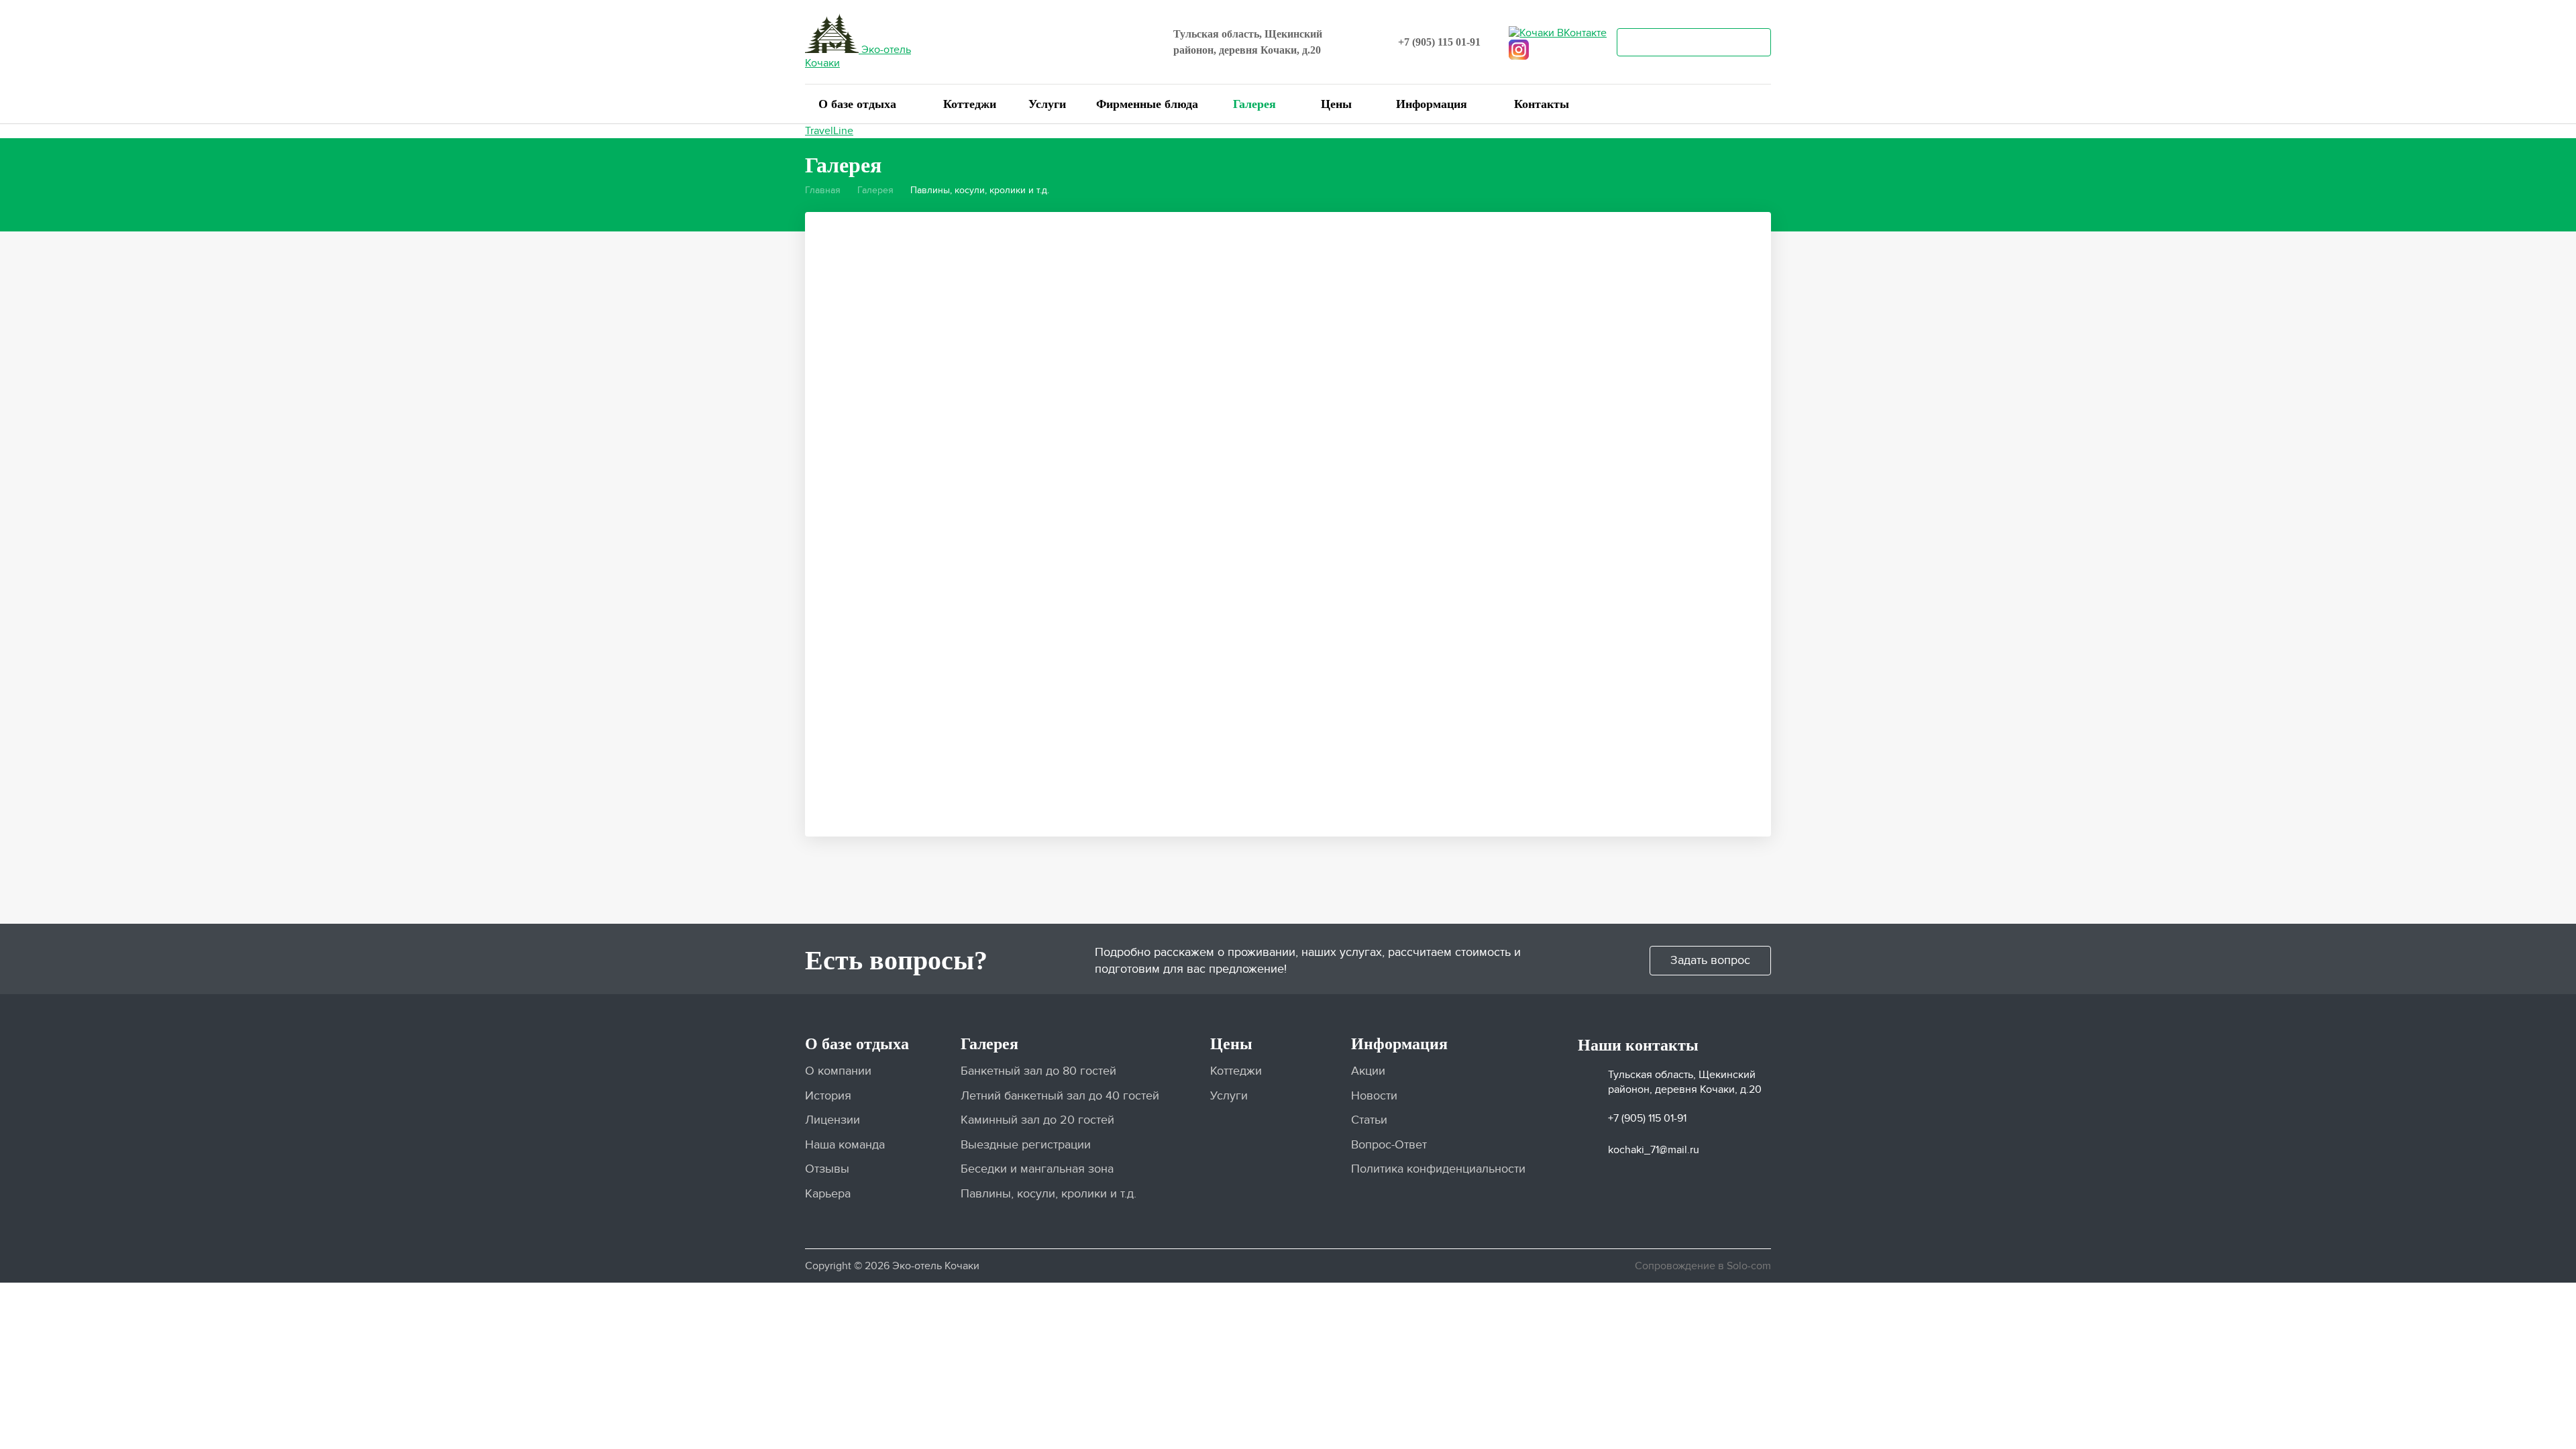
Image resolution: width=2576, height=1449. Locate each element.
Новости (1374, 1096)
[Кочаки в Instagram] (1519, 48)
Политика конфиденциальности (1438, 1169)
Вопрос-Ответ (1389, 1145)
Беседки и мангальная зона (1037, 1169)
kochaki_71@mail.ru (1654, 1150)
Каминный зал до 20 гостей (1037, 1120)
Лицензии (833, 1120)
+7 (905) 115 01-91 (1439, 42)
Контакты (1542, 104)
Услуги (1047, 104)
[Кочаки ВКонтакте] (1558, 31)
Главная (823, 190)
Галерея (1254, 104)
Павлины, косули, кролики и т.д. (1049, 1194)
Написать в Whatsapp (1694, 43)
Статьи (1369, 1120)
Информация (1432, 104)
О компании (838, 1071)
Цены (1336, 104)
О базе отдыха (857, 104)
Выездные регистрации (1026, 1145)
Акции (1368, 1071)
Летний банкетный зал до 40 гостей (1060, 1096)
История (828, 1096)
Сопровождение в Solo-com (1703, 1266)
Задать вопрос (1710, 960)
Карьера (828, 1194)
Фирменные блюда (1147, 104)
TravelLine (829, 131)
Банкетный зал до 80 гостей (1038, 1071)
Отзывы (827, 1169)
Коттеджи (970, 104)
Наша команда (845, 1145)
